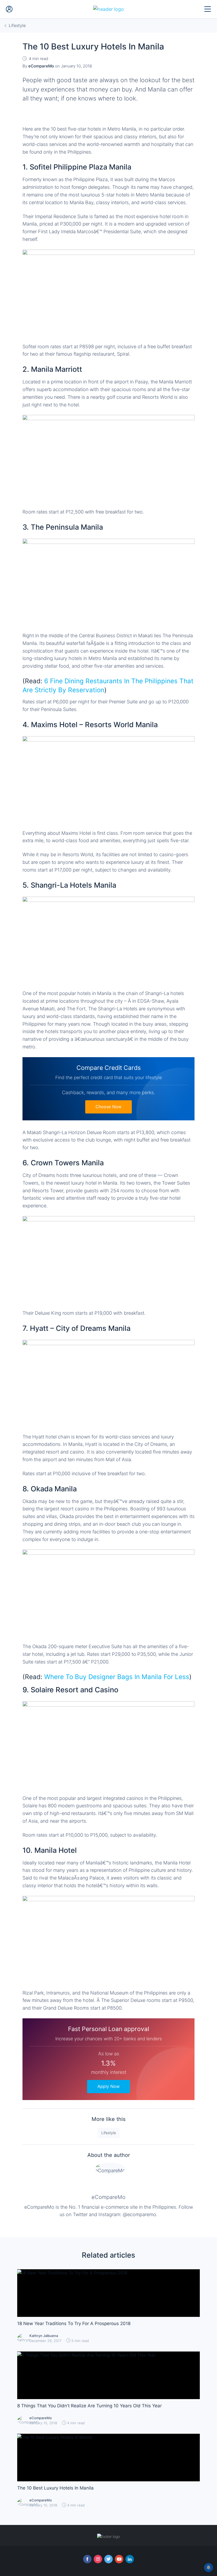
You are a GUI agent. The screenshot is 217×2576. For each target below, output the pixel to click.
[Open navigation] (208, 9)
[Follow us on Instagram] (98, 2559)
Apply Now (108, 2086)
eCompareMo (108, 2197)
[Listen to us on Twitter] (108, 2559)
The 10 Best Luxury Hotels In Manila (55, 2488)
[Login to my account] (9, 9)
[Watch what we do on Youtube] (119, 2559)
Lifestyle (109, 2133)
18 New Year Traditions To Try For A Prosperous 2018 (74, 2323)
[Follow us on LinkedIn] (130, 2559)
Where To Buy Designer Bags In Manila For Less (117, 1677)
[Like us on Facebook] (87, 2559)
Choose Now (108, 1107)
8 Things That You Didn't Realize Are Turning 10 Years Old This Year (89, 2406)
